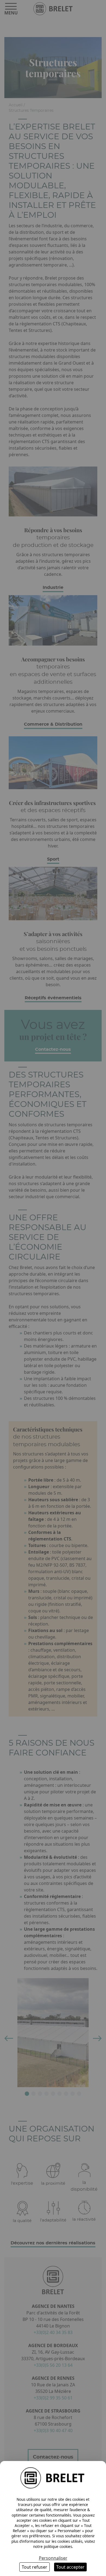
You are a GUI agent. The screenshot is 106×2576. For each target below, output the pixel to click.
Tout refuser (35, 2567)
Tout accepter (70, 2567)
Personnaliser (53, 2558)
